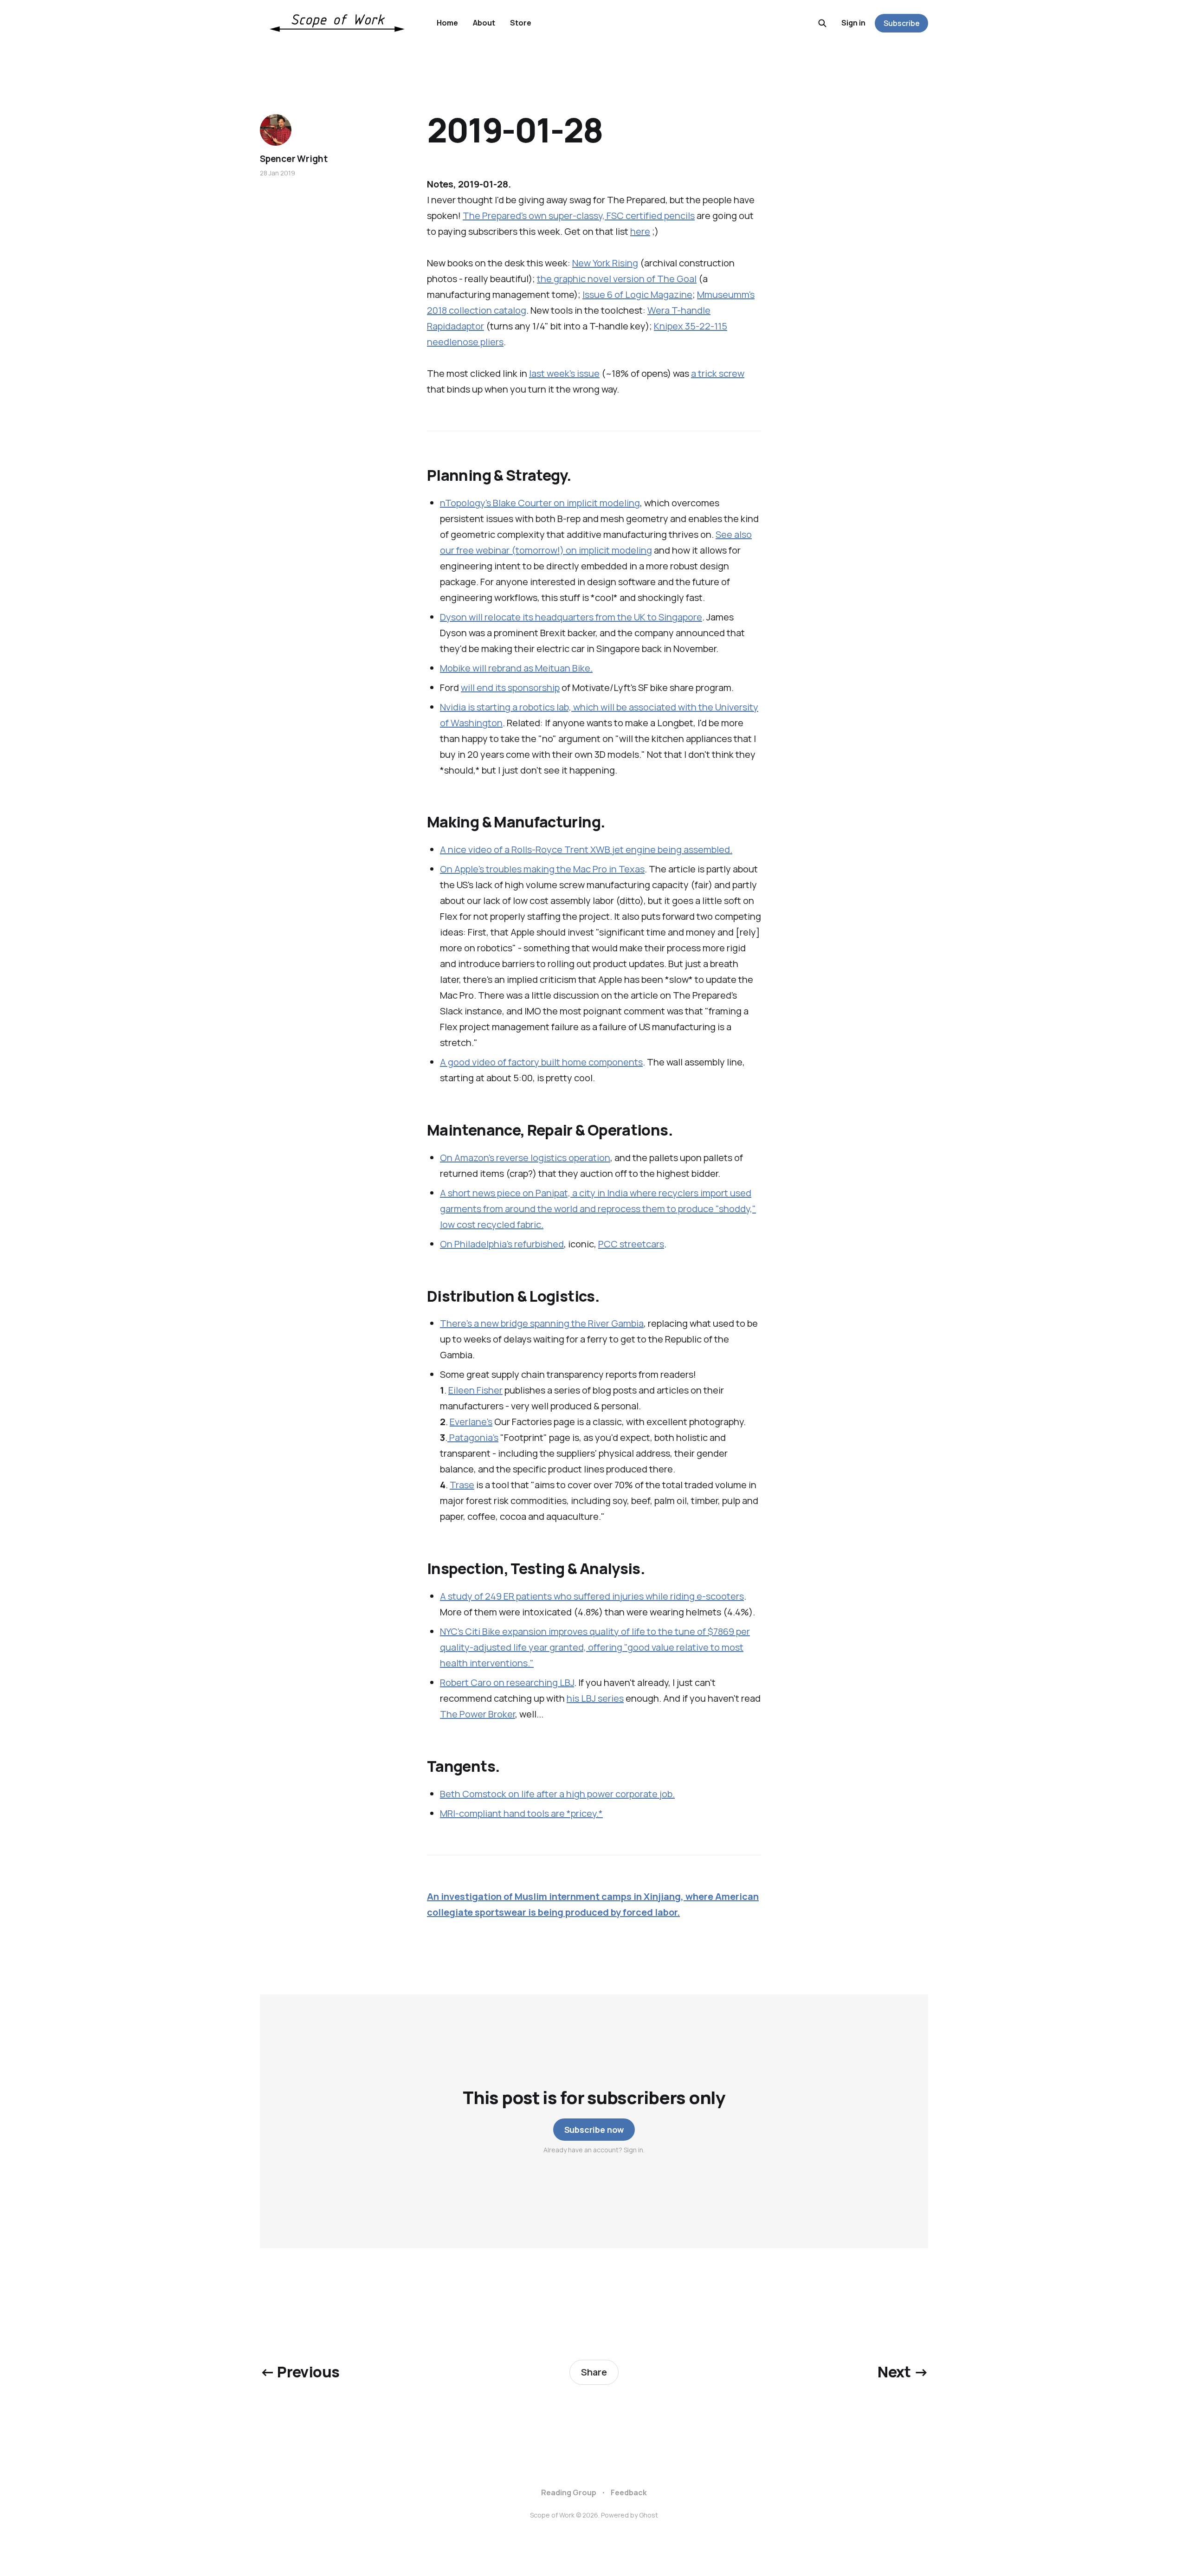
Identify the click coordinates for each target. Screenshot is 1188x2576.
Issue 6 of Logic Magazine (637, 294)
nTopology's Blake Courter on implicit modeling (540, 503)
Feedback (629, 2492)
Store (521, 23)
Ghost (649, 2515)
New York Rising (605, 263)
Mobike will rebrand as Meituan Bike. (516, 668)
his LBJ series (595, 1698)
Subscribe (902, 23)
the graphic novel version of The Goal (617, 279)
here (640, 231)
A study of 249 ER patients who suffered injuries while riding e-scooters (592, 1596)
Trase (462, 1485)
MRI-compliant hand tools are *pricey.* (521, 1813)
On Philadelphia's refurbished (502, 1244)
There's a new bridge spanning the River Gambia (542, 1323)
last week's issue (564, 373)
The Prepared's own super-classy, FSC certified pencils (579, 216)
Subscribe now (594, 2130)
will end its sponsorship (510, 688)
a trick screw (718, 373)
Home (447, 23)
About (484, 23)
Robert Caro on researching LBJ (507, 1682)
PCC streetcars (631, 1244)
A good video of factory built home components (541, 1062)
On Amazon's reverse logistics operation (525, 1158)
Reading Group (569, 2492)
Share (594, 2372)
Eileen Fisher (475, 1390)
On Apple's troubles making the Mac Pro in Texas (542, 869)
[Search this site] (822, 23)
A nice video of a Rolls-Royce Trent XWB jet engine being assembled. (586, 849)
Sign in (853, 23)
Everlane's (471, 1422)
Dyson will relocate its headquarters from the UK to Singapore (571, 617)
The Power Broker (478, 1714)
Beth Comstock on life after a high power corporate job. (557, 1794)
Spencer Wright (294, 159)
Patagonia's (473, 1437)
